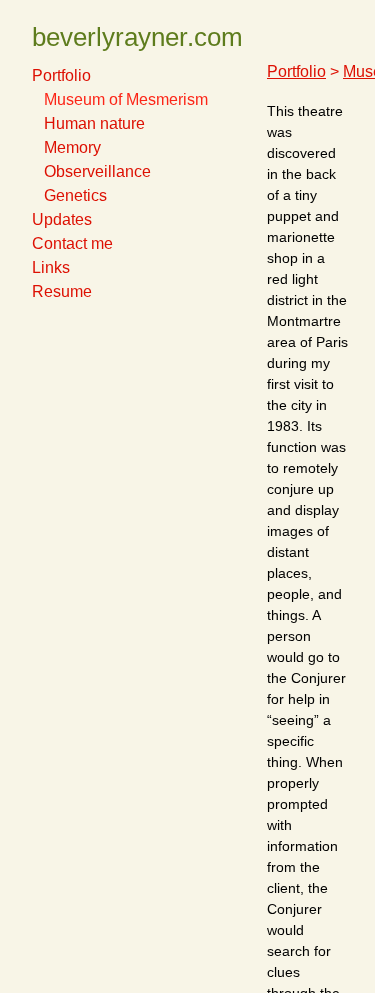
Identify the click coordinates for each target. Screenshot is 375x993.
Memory (72, 147)
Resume (62, 291)
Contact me (72, 243)
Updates (62, 219)
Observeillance (97, 171)
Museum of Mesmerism (126, 99)
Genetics (75, 195)
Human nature (94, 123)
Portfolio (61, 75)
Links (51, 267)
